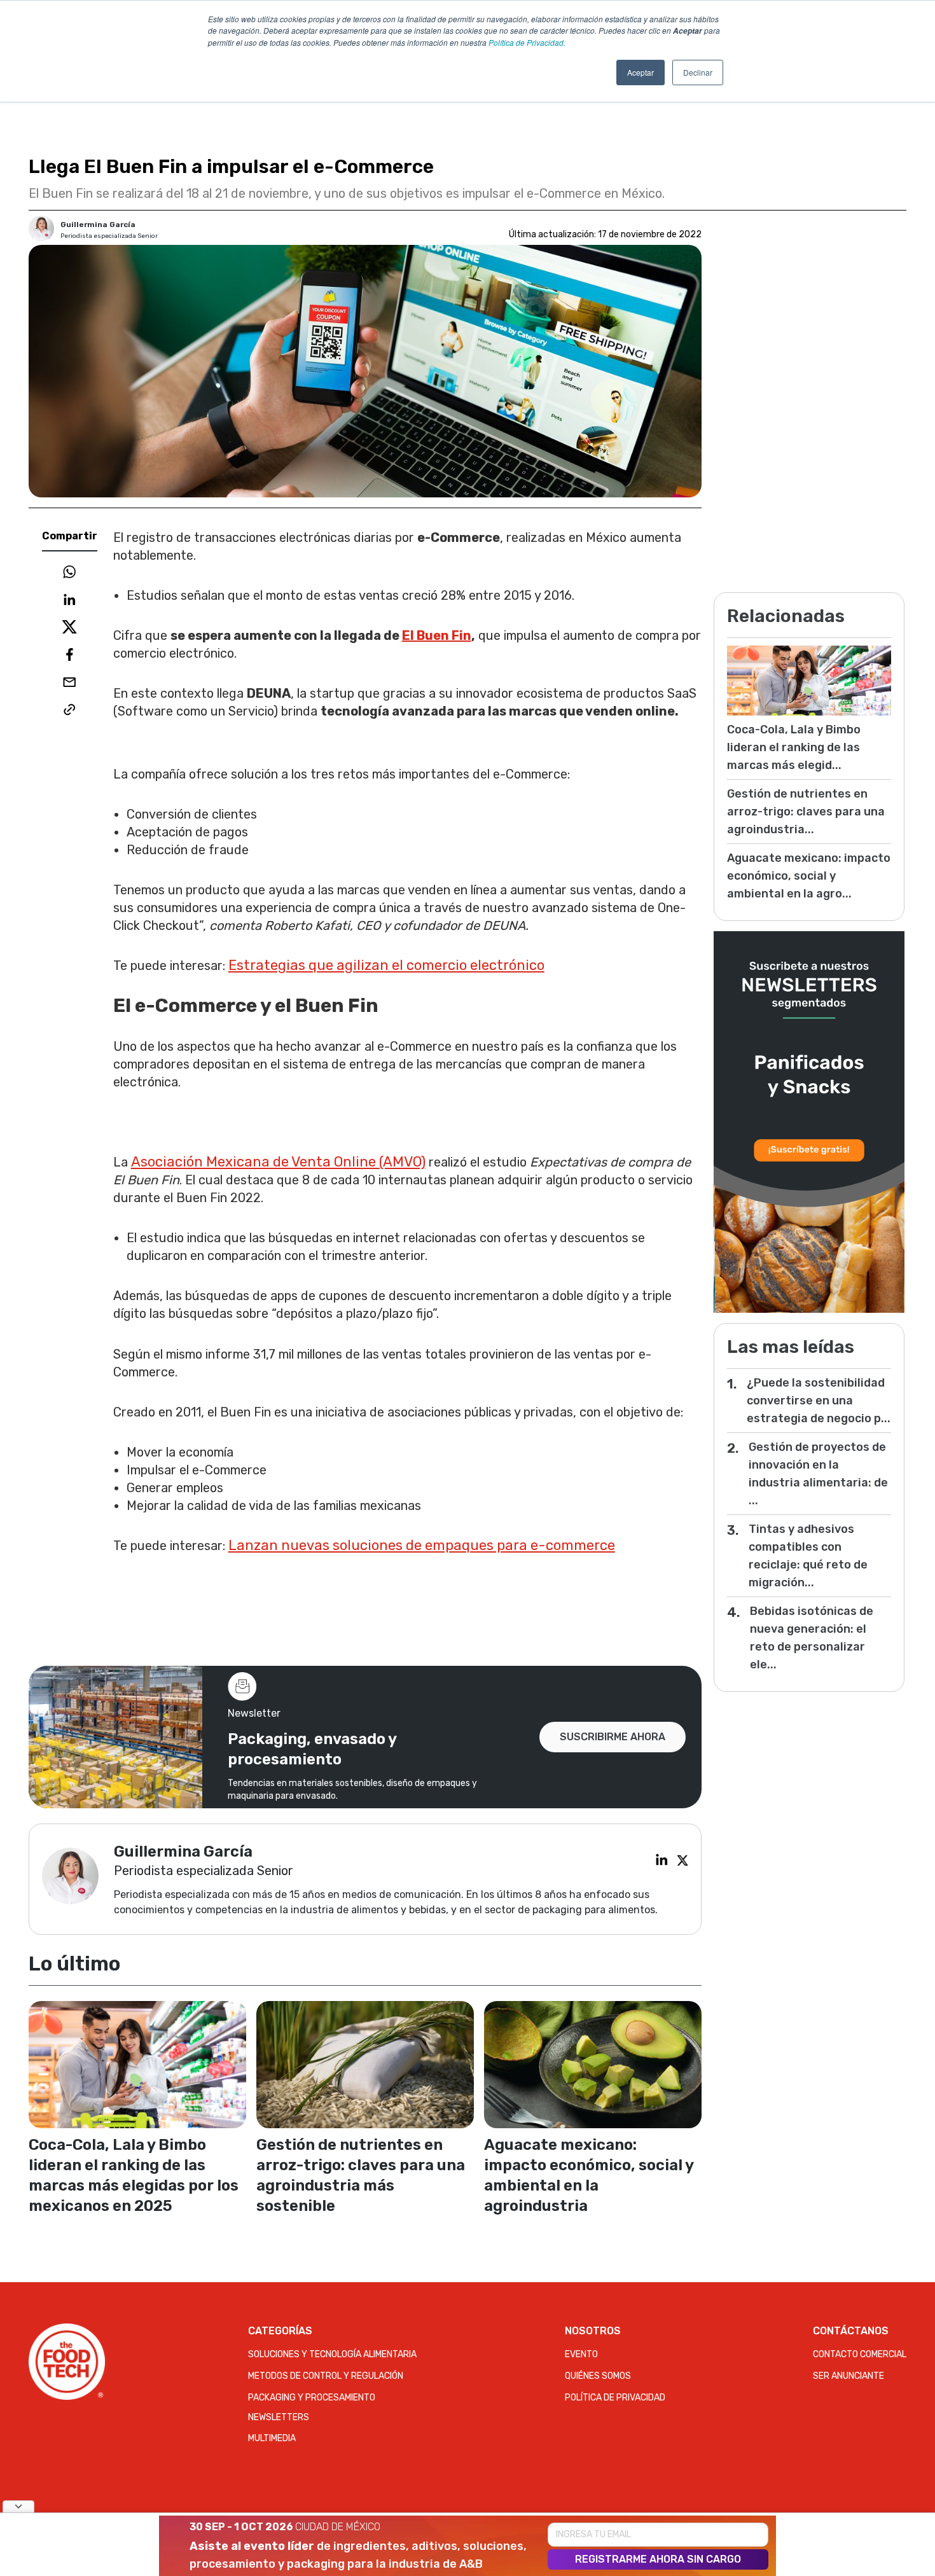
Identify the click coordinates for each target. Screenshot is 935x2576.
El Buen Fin (437, 635)
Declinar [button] (698, 72)
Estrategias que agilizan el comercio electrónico (386, 965)
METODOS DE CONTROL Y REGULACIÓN (326, 2376)
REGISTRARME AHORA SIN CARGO (658, 2559)
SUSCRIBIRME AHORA (613, 1737)
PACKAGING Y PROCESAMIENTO (312, 2398)
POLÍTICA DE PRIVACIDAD (615, 2398)
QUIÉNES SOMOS (598, 2376)
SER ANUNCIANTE (848, 2376)
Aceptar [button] (641, 72)
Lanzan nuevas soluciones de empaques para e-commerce (422, 1545)
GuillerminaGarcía (98, 225)
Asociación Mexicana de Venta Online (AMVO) (278, 1162)
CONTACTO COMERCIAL (860, 2354)
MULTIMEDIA (272, 2438)
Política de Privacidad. (527, 42)
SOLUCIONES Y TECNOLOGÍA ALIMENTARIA (332, 2354)
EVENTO (581, 2354)
